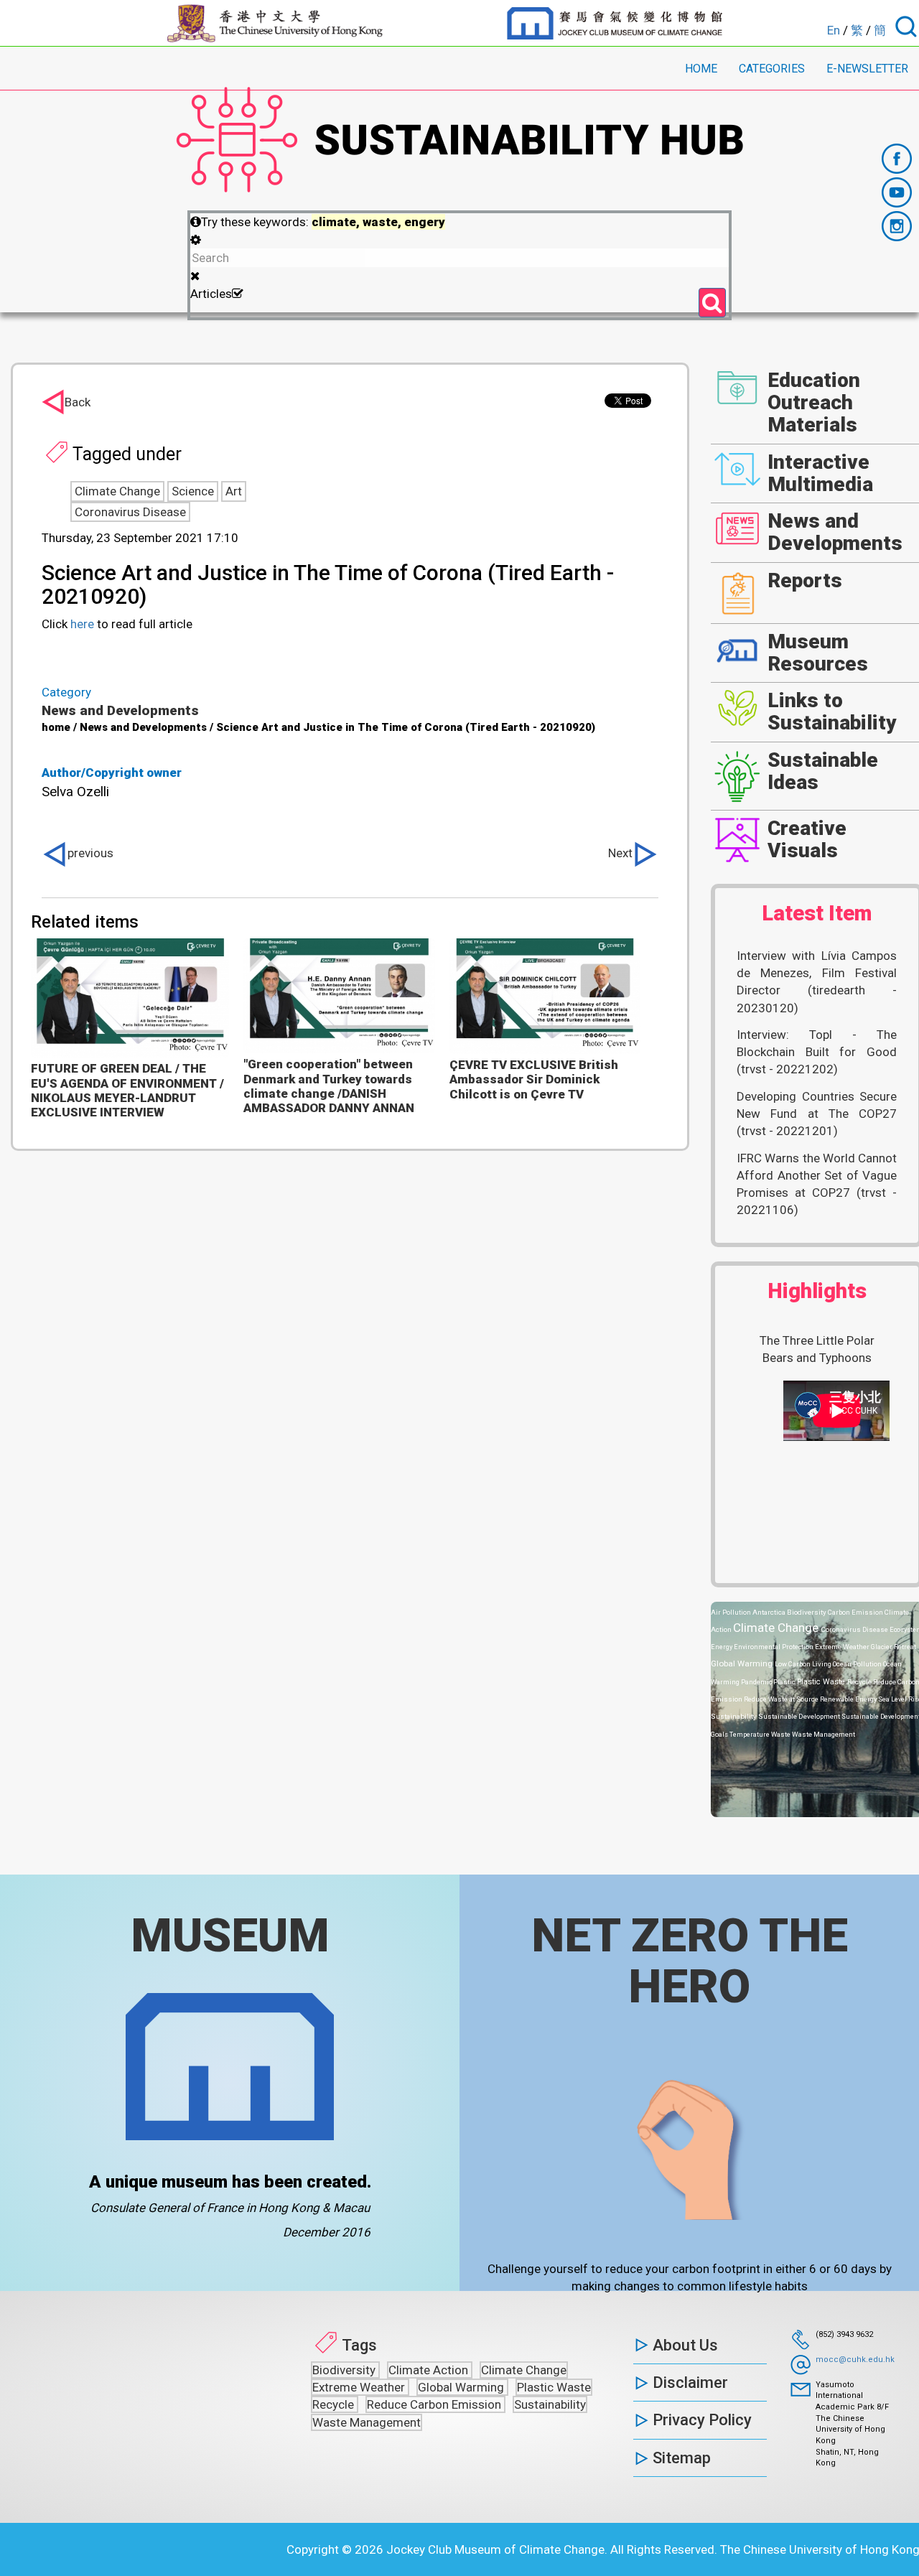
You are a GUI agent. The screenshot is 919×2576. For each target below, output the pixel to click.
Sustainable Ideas (823, 771)
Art (234, 491)
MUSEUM (230, 1936)
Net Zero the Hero (690, 1961)
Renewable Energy (849, 1699)
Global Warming (743, 1663)
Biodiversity (807, 1612)
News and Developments (120, 710)
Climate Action (430, 2370)
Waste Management (824, 1734)
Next (620, 853)
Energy (722, 1647)
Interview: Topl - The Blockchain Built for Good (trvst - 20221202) (817, 1052)
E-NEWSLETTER (867, 69)
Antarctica (770, 1612)
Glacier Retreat (894, 1647)
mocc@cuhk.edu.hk (855, 2360)
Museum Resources (818, 653)
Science (193, 491)
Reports (805, 580)
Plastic (785, 1682)
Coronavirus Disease (130, 512)
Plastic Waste (822, 1682)
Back (78, 402)
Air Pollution (732, 1612)
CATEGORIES (772, 69)
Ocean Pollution (858, 1664)
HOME (701, 69)
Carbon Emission (856, 1612)
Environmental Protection (774, 1647)
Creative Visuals (807, 839)
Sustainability (734, 1716)
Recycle (860, 1682)
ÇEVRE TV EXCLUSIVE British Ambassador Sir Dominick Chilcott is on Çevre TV (534, 1079)
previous (90, 853)
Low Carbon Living (804, 1664)
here (82, 624)
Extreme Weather (843, 1647)
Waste (782, 1734)
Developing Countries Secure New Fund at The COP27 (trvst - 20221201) (817, 1114)
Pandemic (757, 1682)
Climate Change (117, 491)
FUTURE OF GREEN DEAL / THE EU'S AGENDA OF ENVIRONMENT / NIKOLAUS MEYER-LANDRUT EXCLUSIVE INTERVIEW (127, 1090)
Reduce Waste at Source (782, 1699)
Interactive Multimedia (820, 473)
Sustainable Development (800, 1716)
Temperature (750, 1734)
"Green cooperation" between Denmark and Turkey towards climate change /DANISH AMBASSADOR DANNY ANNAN (329, 1086)
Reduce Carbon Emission (435, 2404)
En (834, 30)
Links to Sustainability (832, 711)
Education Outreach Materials (814, 402)
